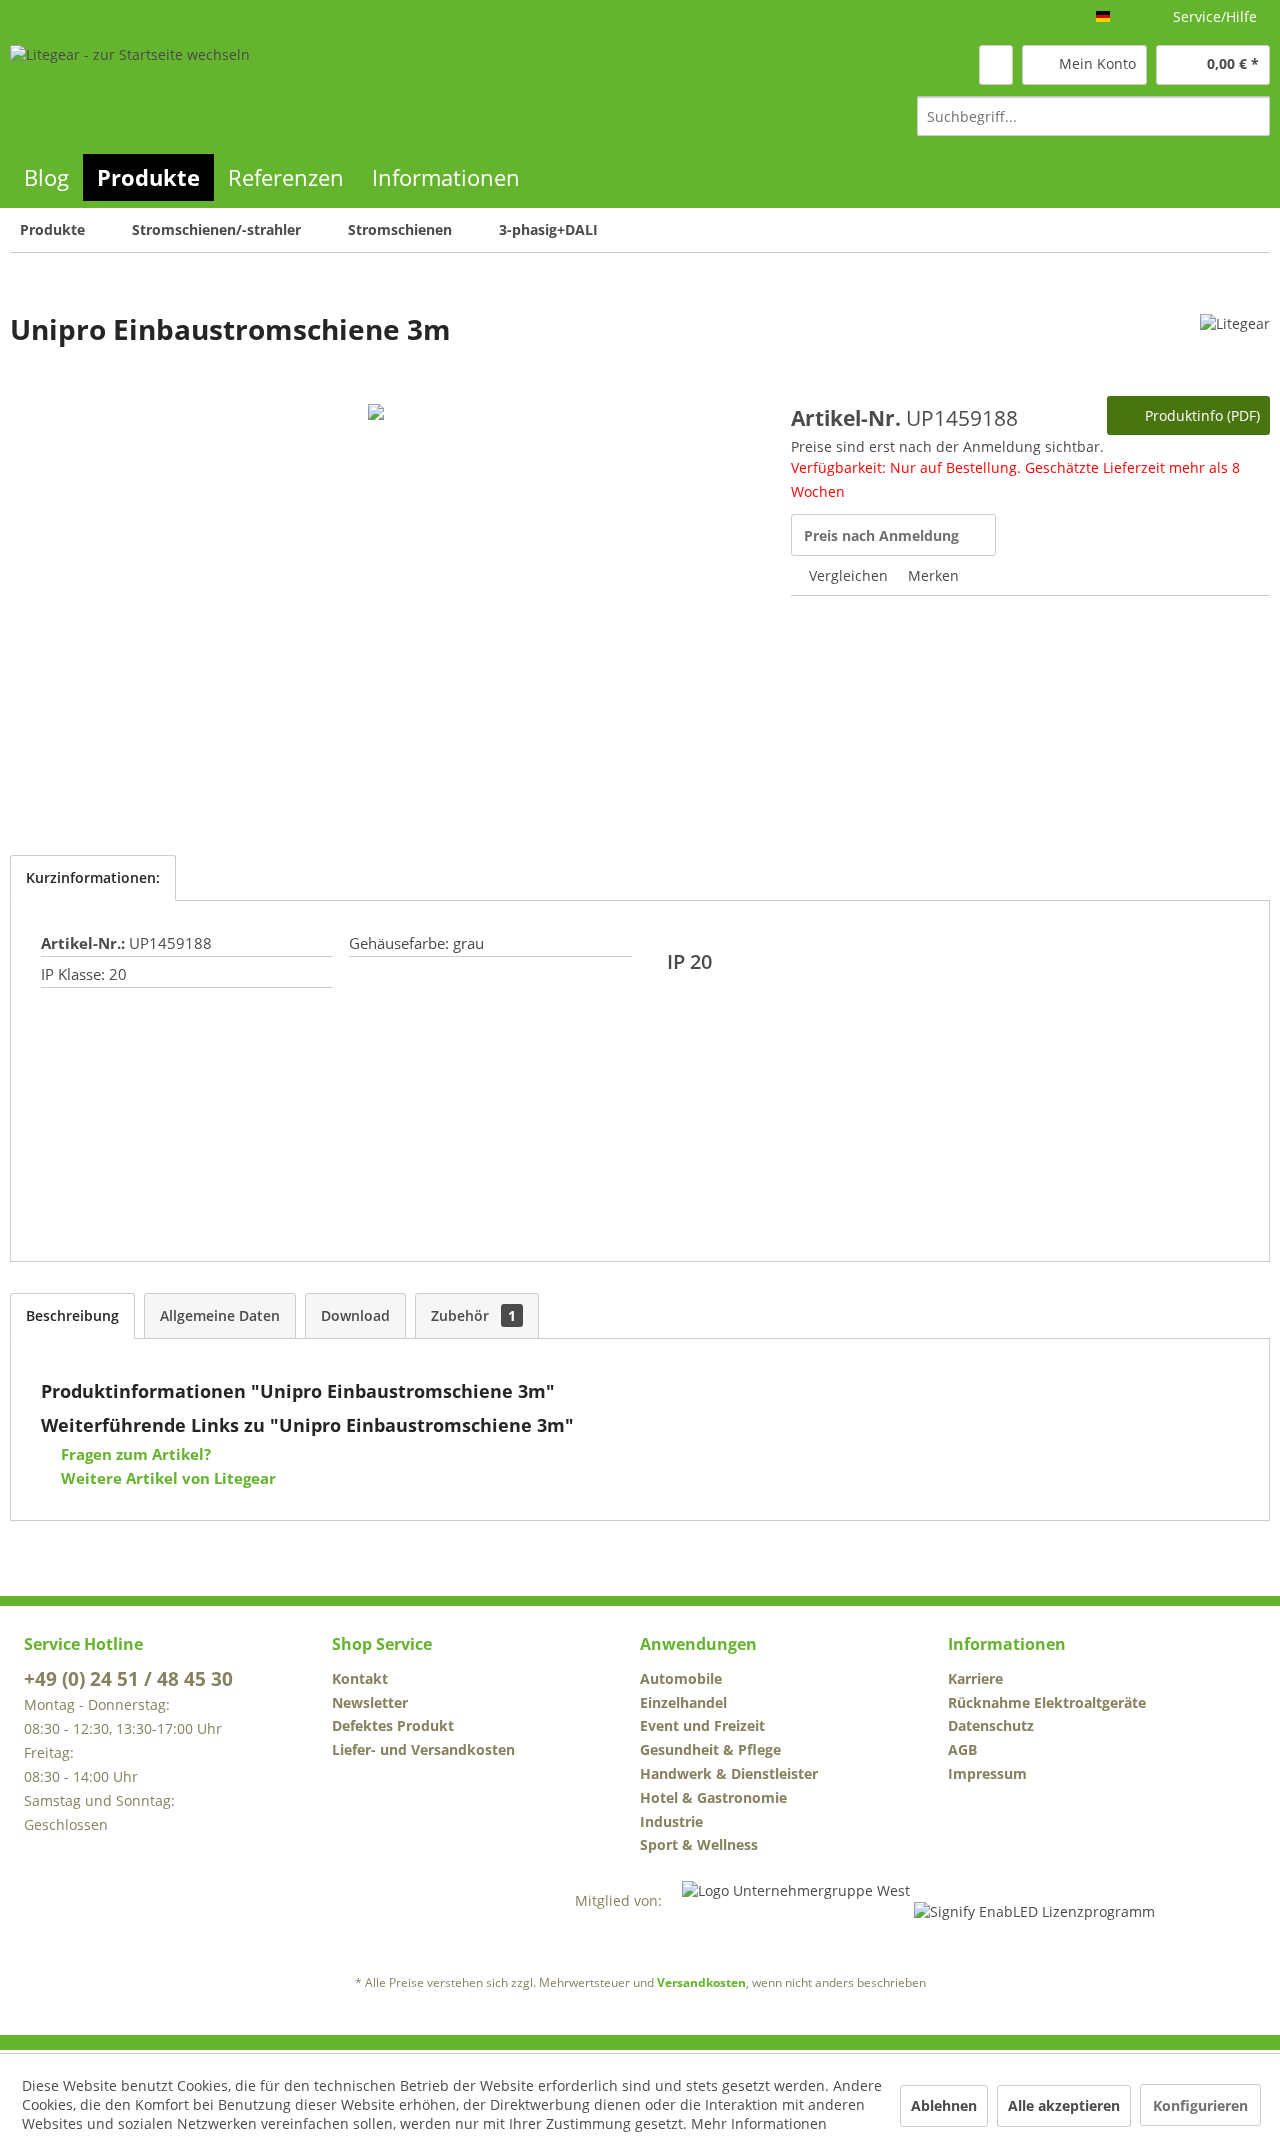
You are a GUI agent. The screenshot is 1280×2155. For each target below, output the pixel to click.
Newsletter (370, 1702)
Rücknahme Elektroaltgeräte (1047, 1702)
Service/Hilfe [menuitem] (1215, 16)
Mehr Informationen (759, 2123)
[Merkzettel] (996, 65)
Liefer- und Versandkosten (423, 1749)
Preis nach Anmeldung (881, 535)
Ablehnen (944, 2105)
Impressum (987, 1773)
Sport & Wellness (699, 1844)
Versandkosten (701, 1982)
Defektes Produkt (393, 1725)
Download (355, 1315)
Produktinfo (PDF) (1200, 415)
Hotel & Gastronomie (713, 1797)
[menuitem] (1093, 116)
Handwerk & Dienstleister (729, 1773)
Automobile (681, 1678)
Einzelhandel (683, 1702)
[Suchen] (1251, 116)
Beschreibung (72, 1315)
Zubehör (473, 1315)
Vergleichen (846, 575)
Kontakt (360, 1678)
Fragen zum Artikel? (134, 1454)
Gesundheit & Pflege (710, 1749)
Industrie (671, 1821)
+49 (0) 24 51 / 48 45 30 (128, 1679)
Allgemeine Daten (220, 1315)
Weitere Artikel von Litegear (166, 1478)
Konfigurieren (1200, 2105)
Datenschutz (991, 1725)
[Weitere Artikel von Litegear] (1235, 349)
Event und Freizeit (702, 1725)
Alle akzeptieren (1064, 2105)
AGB (962, 1749)
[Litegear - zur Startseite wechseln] (130, 89)
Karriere (975, 1678)
